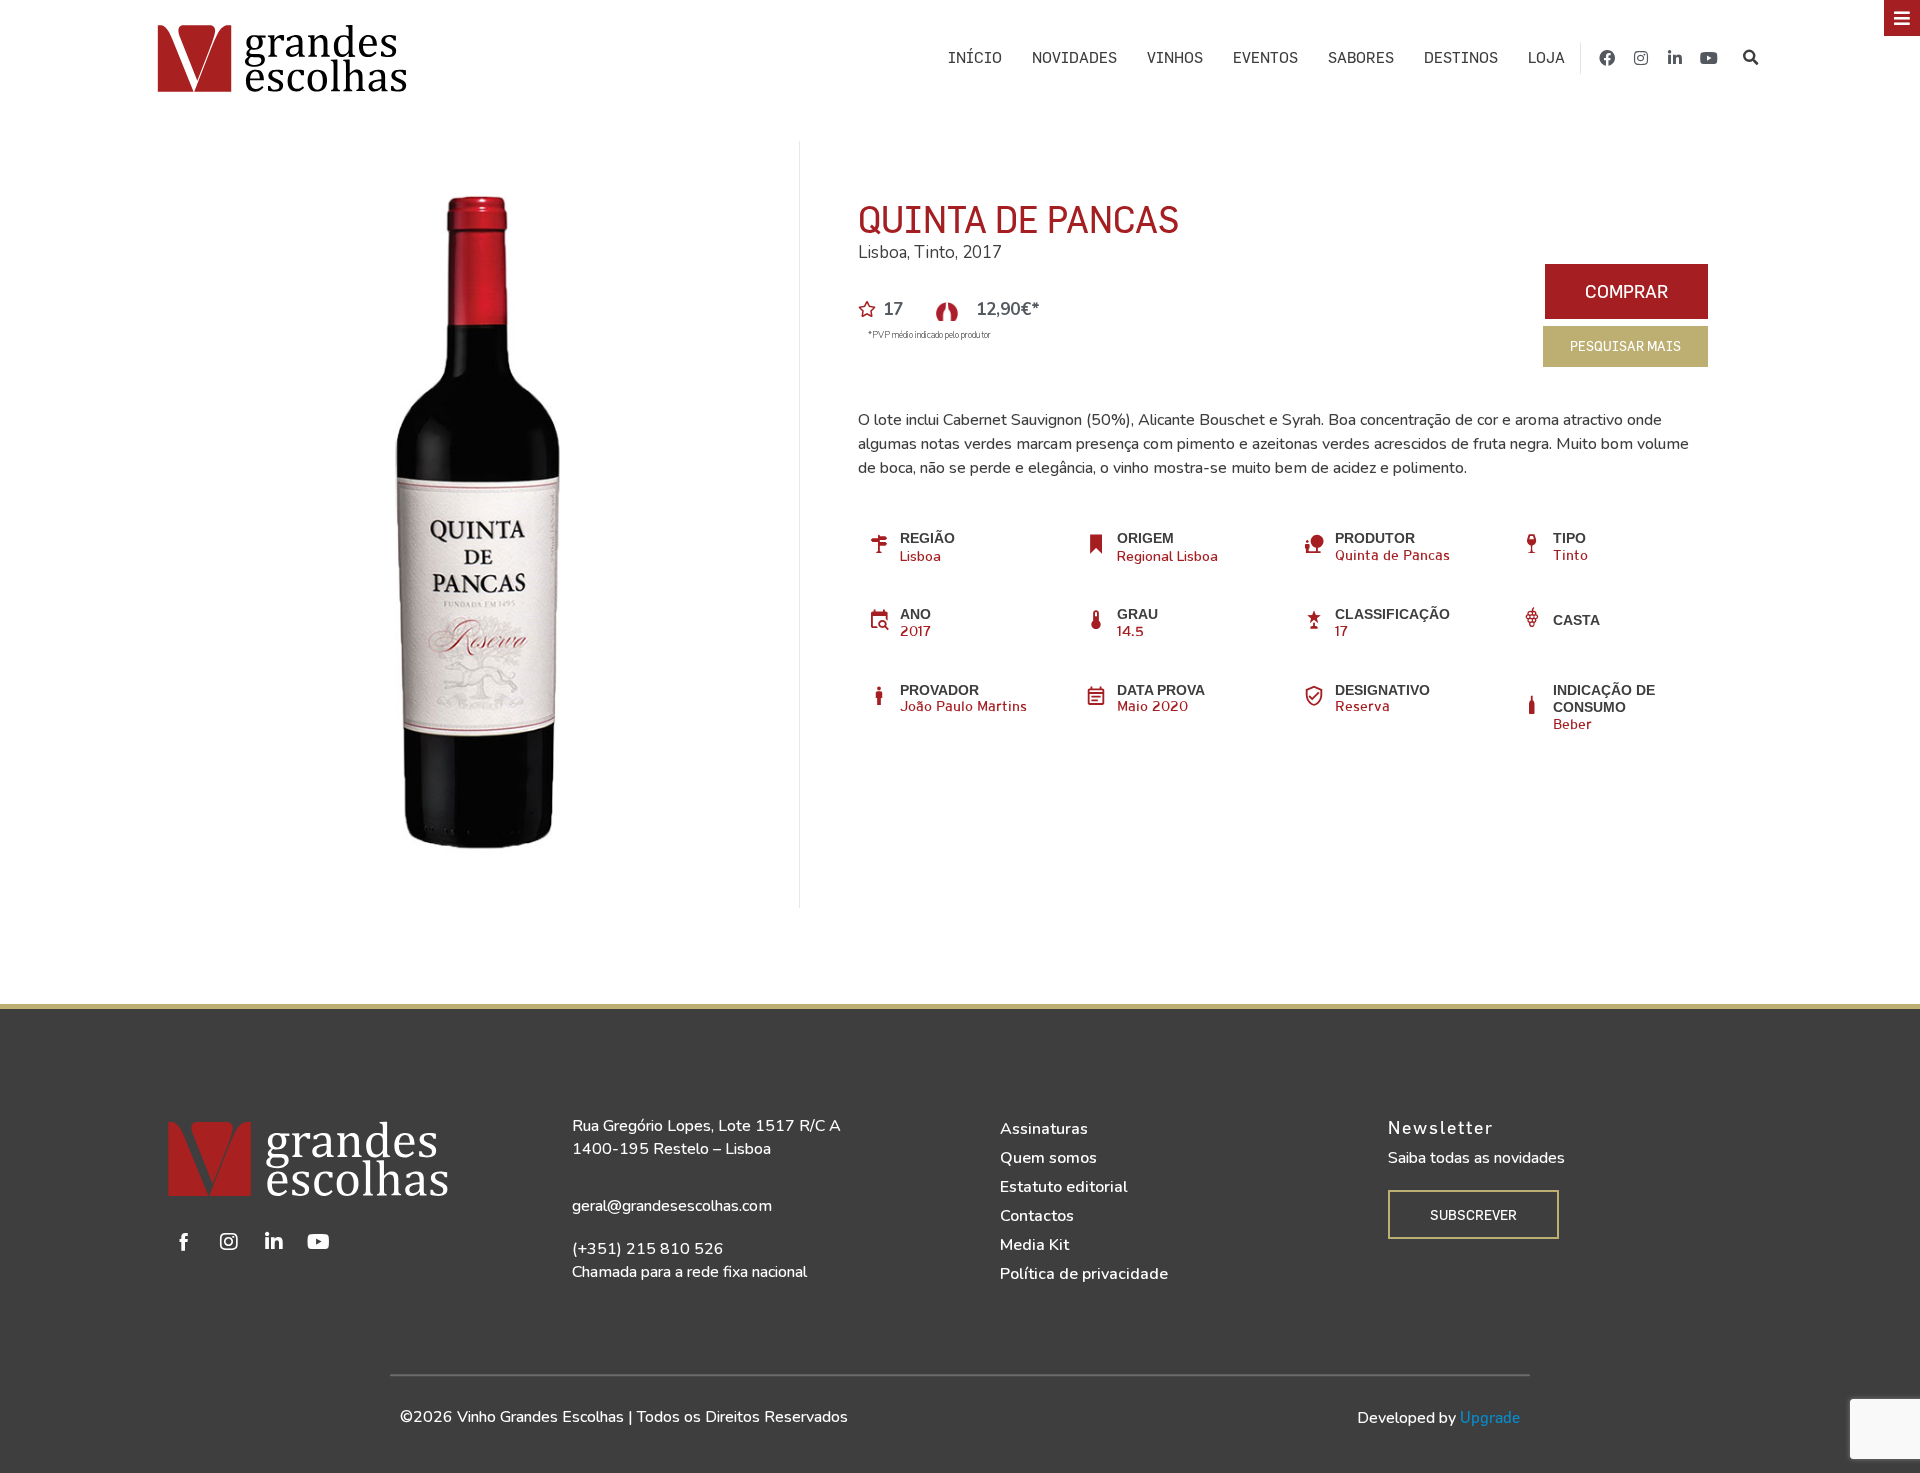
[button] (1750, 57)
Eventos (1265, 57)
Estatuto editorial (1064, 1187)
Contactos (1037, 1216)
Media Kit (1034, 1245)
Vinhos (1175, 57)
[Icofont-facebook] (184, 1242)
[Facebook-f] (1607, 58)
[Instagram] (1641, 58)
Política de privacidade (1084, 1274)
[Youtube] (1709, 58)
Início (975, 57)
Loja (1546, 57)
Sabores (1361, 57)
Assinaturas (1044, 1129)
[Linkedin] (274, 1242)
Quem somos (1048, 1158)
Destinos (1461, 57)
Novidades (1074, 57)
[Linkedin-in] (1675, 58)
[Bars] (1902, 18)
